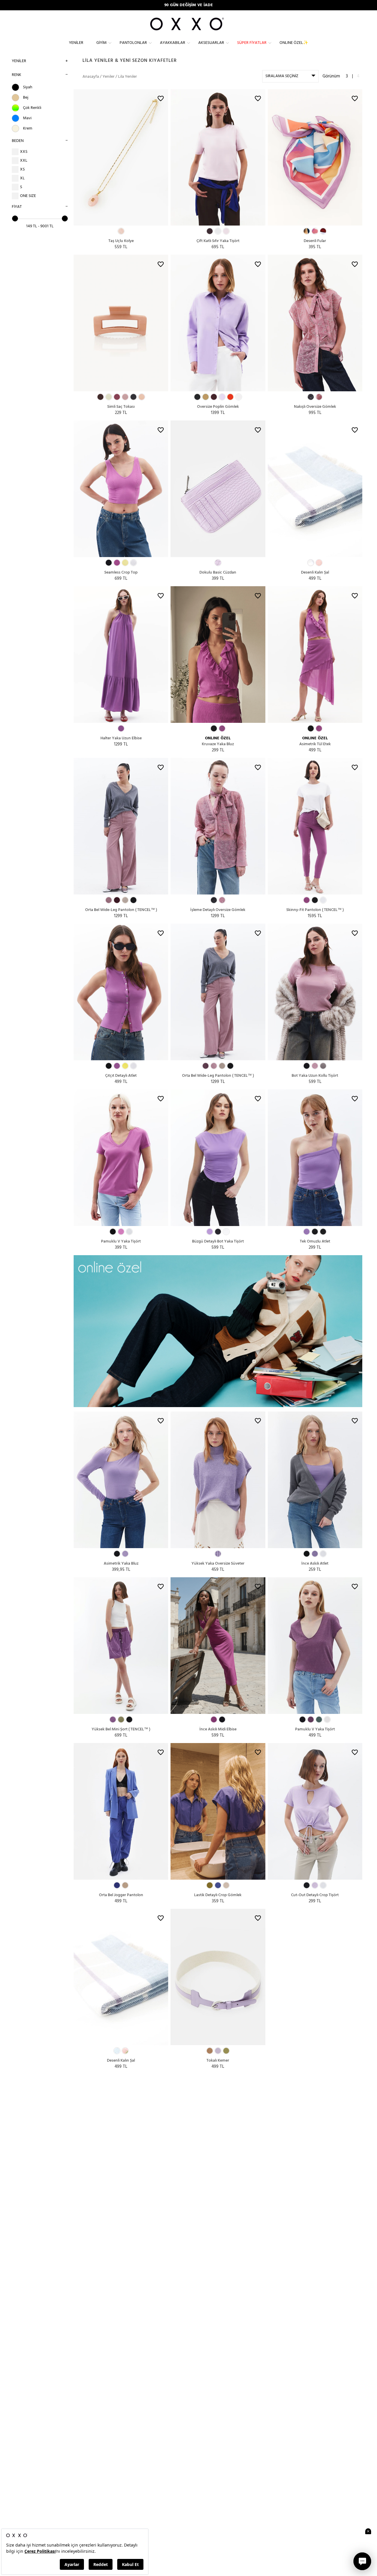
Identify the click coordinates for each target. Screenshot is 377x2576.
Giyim (101, 43)
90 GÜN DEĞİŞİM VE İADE (189, 5)
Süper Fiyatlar (252, 43)
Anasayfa (91, 77)
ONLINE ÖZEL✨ (294, 43)
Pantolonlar (133, 43)
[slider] (15, 218)
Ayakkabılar (173, 43)
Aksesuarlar (211, 43)
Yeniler (76, 43)
